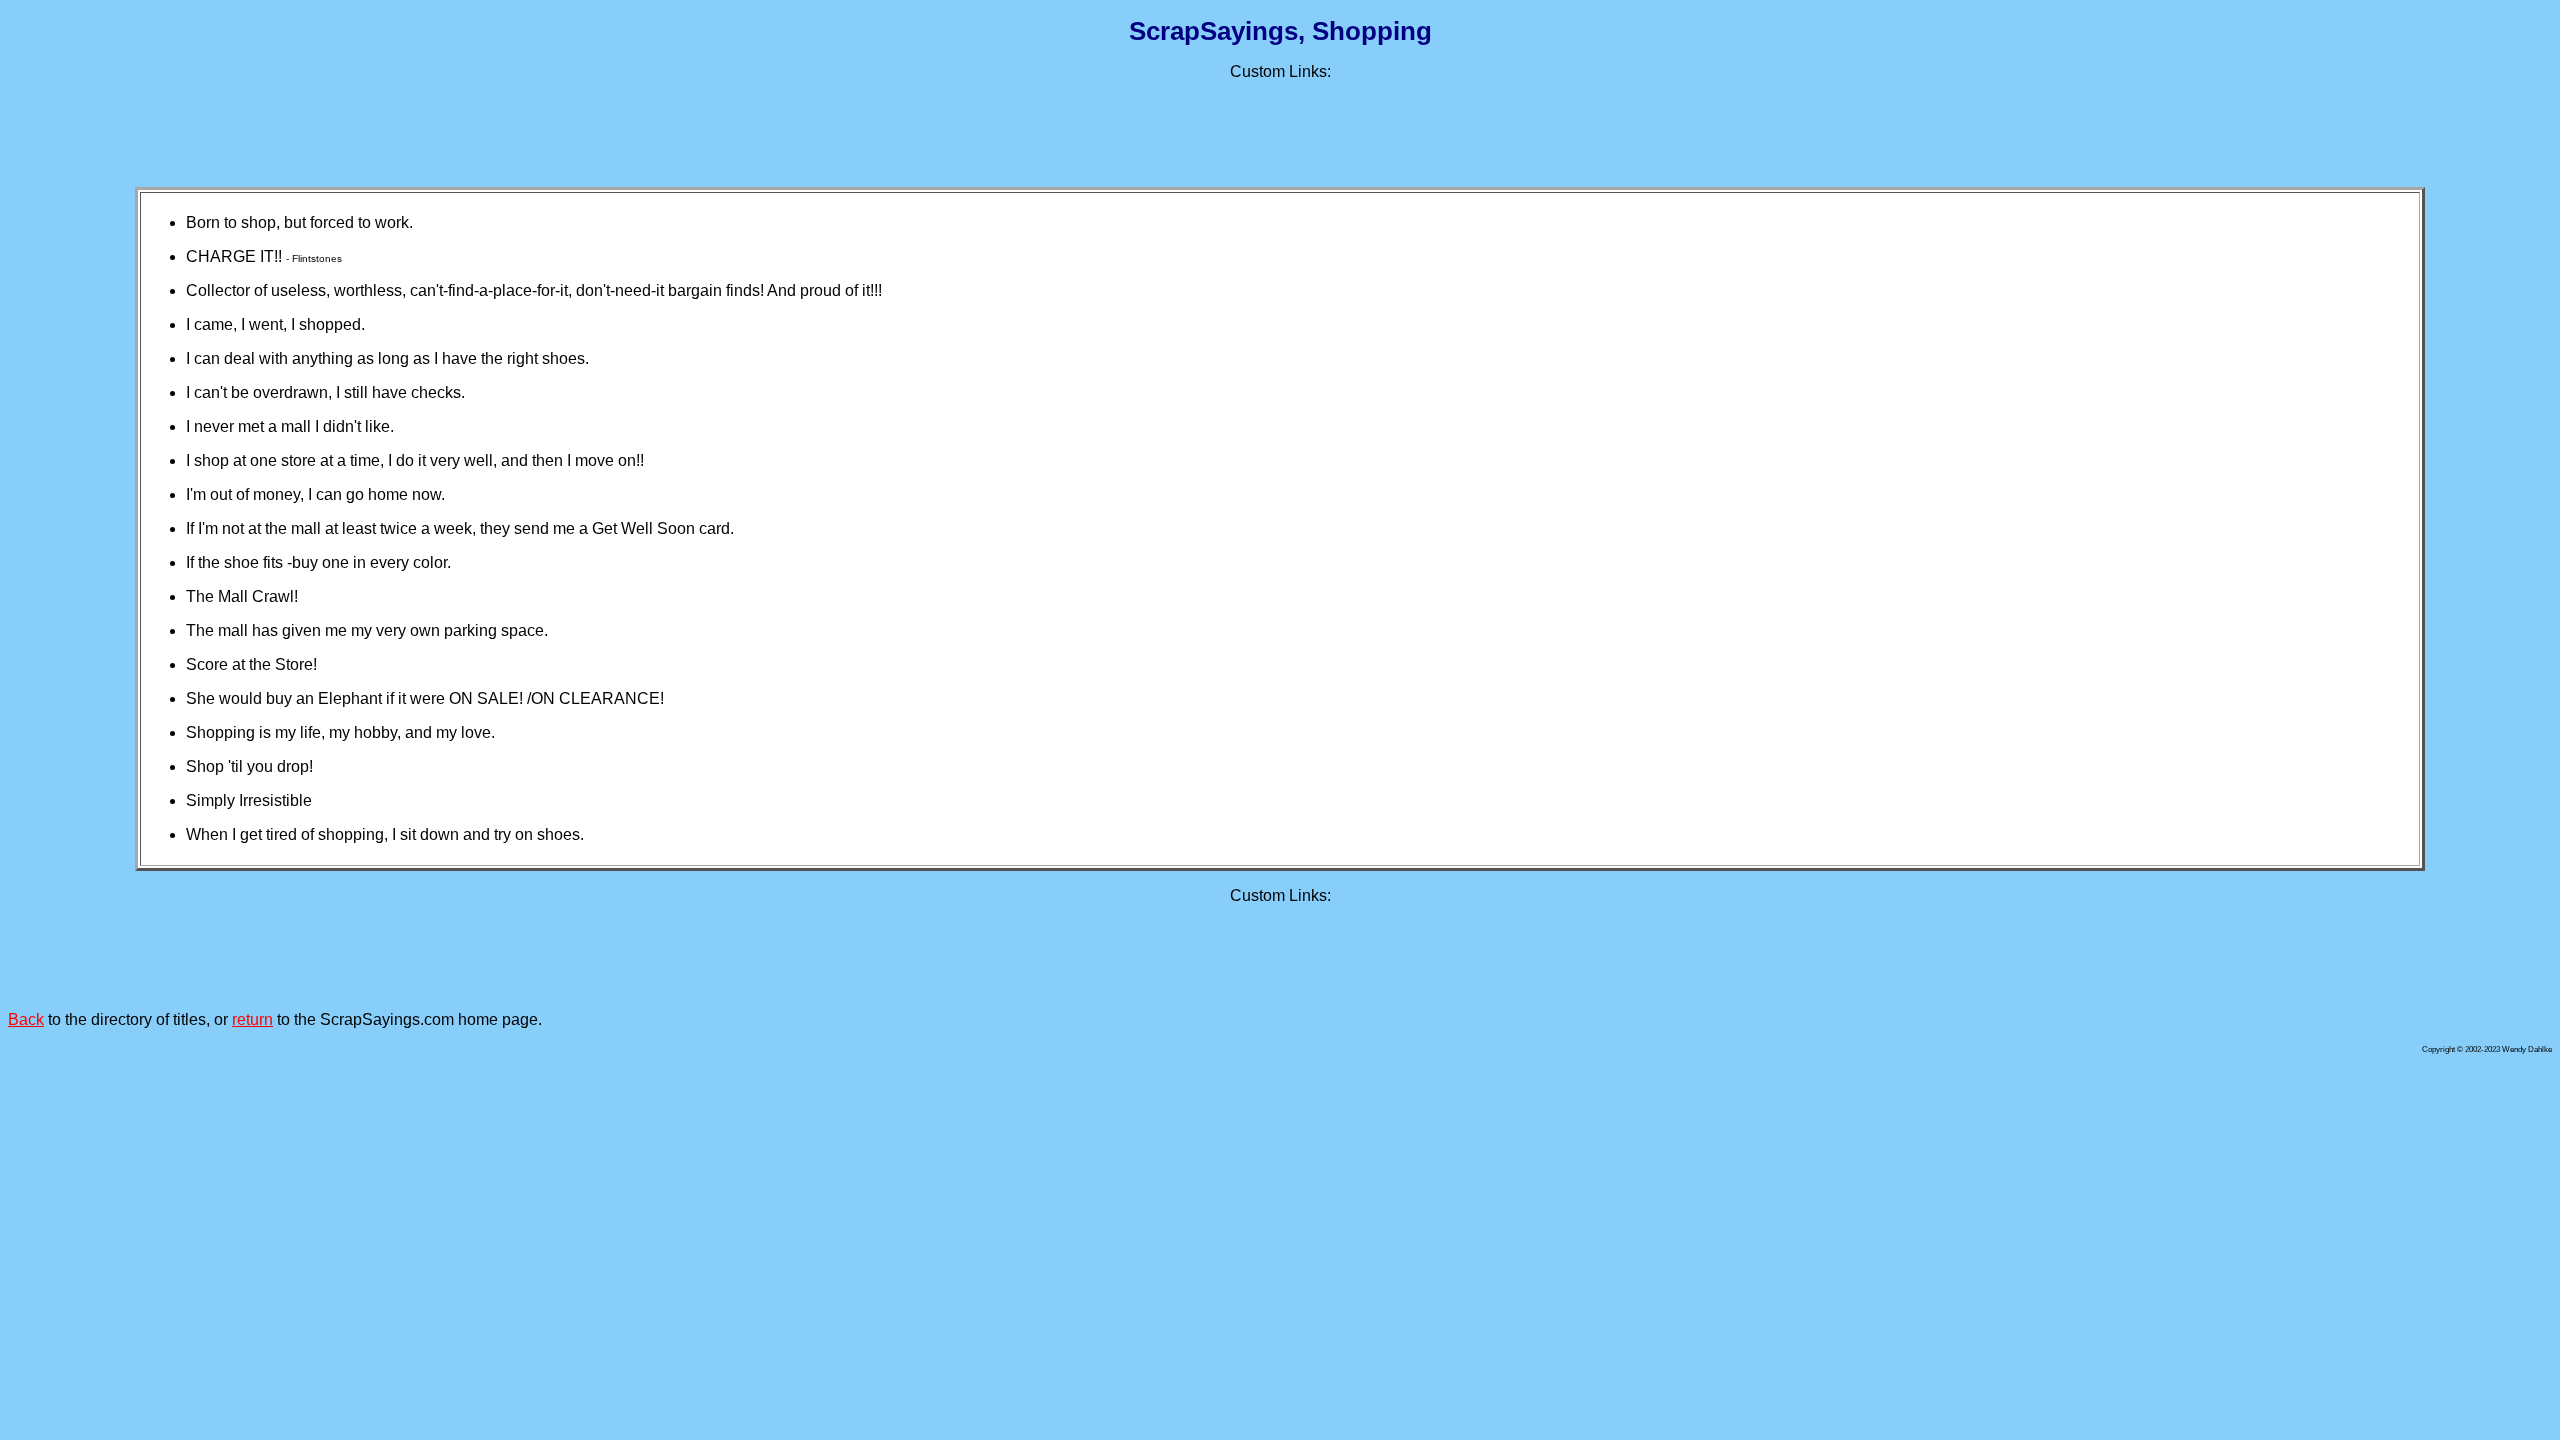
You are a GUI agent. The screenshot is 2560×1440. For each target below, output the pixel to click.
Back (26, 1019)
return (252, 1019)
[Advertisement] (1280, 126)
